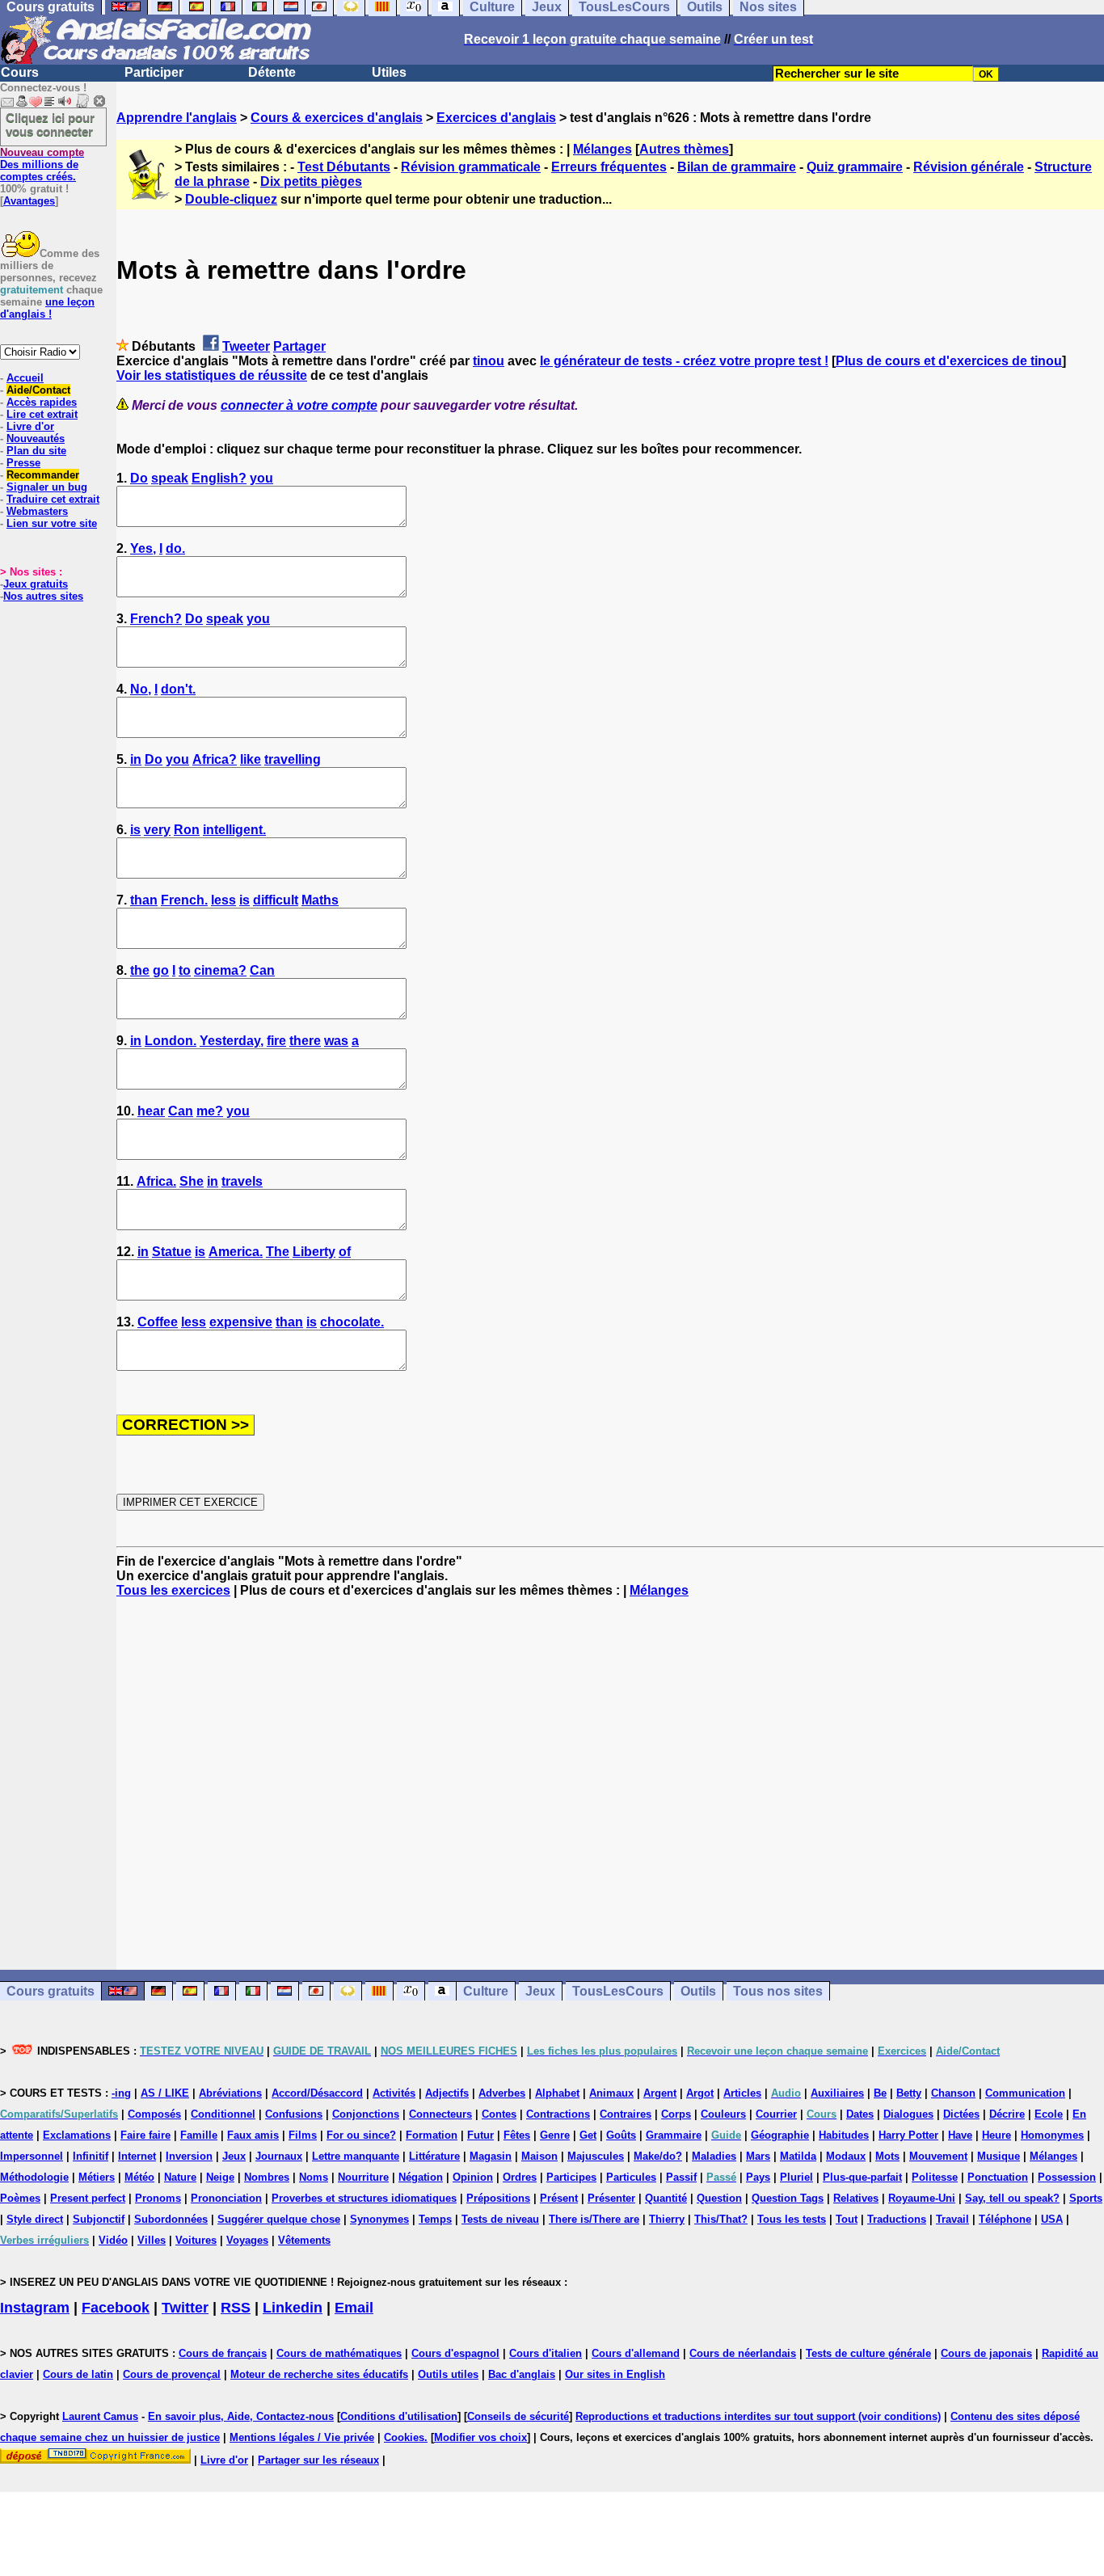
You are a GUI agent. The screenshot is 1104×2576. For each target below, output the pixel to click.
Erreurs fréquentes (609, 167)
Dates (860, 2114)
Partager (299, 346)
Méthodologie (34, 2177)
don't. (178, 689)
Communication (1025, 2093)
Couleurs (723, 2114)
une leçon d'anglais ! (47, 308)
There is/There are (594, 2219)
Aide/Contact (38, 390)
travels (242, 1181)
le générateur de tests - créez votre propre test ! (684, 361)
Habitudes (844, 2135)
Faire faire (145, 2135)
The (278, 1252)
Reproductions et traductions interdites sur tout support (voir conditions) (758, 2416)
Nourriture (363, 2177)
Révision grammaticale (471, 167)
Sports (1086, 2198)
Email (354, 2308)
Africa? (215, 759)
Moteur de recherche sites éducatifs (319, 2374)
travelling (293, 759)
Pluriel (796, 2177)
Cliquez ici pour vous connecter (50, 124)
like (251, 759)
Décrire (1007, 2114)
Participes (571, 2177)
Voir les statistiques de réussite (212, 375)
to (185, 970)
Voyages (247, 2240)
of (345, 1252)
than (144, 900)
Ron (187, 830)
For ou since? (361, 2135)
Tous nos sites (778, 1991)
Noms (314, 2177)
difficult (276, 900)
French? (156, 619)
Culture (486, 1991)
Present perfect (88, 2198)
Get (588, 2135)
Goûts (621, 2135)
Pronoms (158, 2198)
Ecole (1049, 2114)
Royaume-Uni (922, 2198)
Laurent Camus (100, 2416)
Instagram (35, 2308)
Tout (847, 2219)
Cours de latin (78, 2374)
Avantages (29, 201)
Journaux (279, 2156)
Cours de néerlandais (743, 2353)
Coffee (158, 1322)
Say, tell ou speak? (1012, 2198)
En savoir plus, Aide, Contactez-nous (241, 2416)
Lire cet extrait (42, 414)
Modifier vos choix (480, 2437)
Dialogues (908, 2114)
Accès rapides (42, 402)
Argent (660, 2093)
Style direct (35, 2219)
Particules (631, 2177)
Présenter (611, 2198)
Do (139, 478)
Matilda (798, 2156)
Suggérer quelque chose (279, 2219)
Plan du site (36, 451)
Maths (320, 900)
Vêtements (304, 2240)
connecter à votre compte (299, 405)
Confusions (294, 2114)
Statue (172, 1252)
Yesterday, (232, 1041)
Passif (681, 2177)
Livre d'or (30, 426)
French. (184, 900)
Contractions (558, 2114)
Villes (152, 2240)
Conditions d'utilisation (399, 2416)
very (157, 830)
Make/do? (658, 2156)
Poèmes (20, 2198)
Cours (20, 72)
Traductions (897, 2219)
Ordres (520, 2177)
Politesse (935, 2177)
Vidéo (113, 2240)
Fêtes (517, 2135)
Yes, (143, 548)
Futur (480, 2135)
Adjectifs (447, 2093)
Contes (499, 2114)
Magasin (491, 2156)
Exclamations (77, 2135)
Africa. (156, 1181)
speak (170, 478)
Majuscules (596, 2156)
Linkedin (293, 2308)
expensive (241, 1322)
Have (960, 2135)
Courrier (776, 2114)
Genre (555, 2135)
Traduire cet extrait (53, 499)
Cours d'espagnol (455, 2353)
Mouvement (938, 2156)
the (140, 970)
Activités (394, 2093)
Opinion (473, 2177)
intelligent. (234, 830)
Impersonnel (32, 2156)
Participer (154, 72)
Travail (952, 2219)
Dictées (961, 2114)
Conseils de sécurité (518, 2416)
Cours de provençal (172, 2374)
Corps (676, 2114)
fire (276, 1041)
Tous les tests (792, 2219)
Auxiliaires (837, 2093)
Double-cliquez (231, 199)
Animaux (611, 2093)
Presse (23, 463)
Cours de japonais (986, 2353)
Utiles (389, 72)
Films (303, 2135)
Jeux (540, 1991)
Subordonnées (171, 2219)
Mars (758, 2156)
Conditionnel (223, 2114)
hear (151, 1111)
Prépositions (498, 2198)
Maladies (714, 2156)
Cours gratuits (51, 1991)
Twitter (185, 2308)
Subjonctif (99, 2219)
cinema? (220, 970)
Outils (698, 1991)
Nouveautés (36, 438)
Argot (700, 2093)
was (336, 1041)
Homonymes (1052, 2135)
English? (219, 478)
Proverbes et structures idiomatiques (364, 2198)
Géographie (780, 2135)
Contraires (626, 2114)
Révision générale (969, 167)
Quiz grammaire (855, 167)
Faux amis (253, 2135)
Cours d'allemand (636, 2353)
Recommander (43, 475)
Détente (272, 72)
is (135, 830)
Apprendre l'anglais (177, 118)
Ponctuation (998, 2177)
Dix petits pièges (311, 181)
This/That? (721, 2219)
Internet (137, 2156)
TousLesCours (618, 1991)
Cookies (404, 2437)
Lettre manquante (356, 2156)
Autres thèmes (684, 149)
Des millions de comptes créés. (42, 164)
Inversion (189, 2156)
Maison (539, 2156)
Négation (421, 2177)
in (136, 759)
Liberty (314, 1252)
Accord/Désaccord (317, 2093)
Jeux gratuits (36, 584)
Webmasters (37, 511)
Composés (154, 2114)
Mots (887, 2156)
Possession (1067, 2177)
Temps (435, 2219)
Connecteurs (440, 2114)
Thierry (667, 2219)
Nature (180, 2177)
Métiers (97, 2177)
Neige (220, 2177)
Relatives (856, 2198)
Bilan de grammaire (737, 167)
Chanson (953, 2093)
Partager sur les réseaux (318, 2460)
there (305, 1041)
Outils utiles (448, 2374)
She (192, 1181)
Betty (909, 2093)
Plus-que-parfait (862, 2177)
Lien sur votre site (52, 523)
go (161, 970)
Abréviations (230, 2093)
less (223, 900)
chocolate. (352, 1322)
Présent (559, 2198)
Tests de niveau (500, 2219)
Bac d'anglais (522, 2374)
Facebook (116, 2308)
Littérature (434, 2156)
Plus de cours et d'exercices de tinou (949, 361)
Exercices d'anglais (496, 118)
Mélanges (603, 149)
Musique (999, 2156)
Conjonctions (366, 2114)
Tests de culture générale (868, 2353)
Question (719, 2198)
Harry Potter (908, 2135)
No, (141, 689)
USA (1052, 2219)
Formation (432, 2135)
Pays (758, 2177)
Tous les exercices (173, 1590)
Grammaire (674, 2135)
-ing (121, 2093)
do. (175, 548)
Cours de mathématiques (339, 2353)
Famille (199, 2135)
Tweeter (246, 346)
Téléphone (1005, 2219)
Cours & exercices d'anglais (337, 118)
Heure (997, 2135)
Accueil (25, 378)
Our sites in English (615, 2374)
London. (171, 1041)
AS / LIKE (165, 2093)
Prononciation (226, 2198)
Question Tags (788, 2198)
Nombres (267, 2177)
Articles (742, 2093)
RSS (236, 2308)
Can (262, 970)
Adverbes (502, 2093)
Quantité (666, 2198)
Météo (139, 2177)
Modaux (846, 2156)
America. (236, 1252)
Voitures (196, 2240)
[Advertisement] (610, 1784)
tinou (489, 361)
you (261, 478)
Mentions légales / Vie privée (302, 2437)
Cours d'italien (546, 2353)
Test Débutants (344, 167)
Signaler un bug (47, 487)
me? (210, 1111)
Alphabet (557, 2093)
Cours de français (223, 2353)
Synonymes (379, 2219)
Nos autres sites (43, 596)
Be (880, 2093)
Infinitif (91, 2156)
